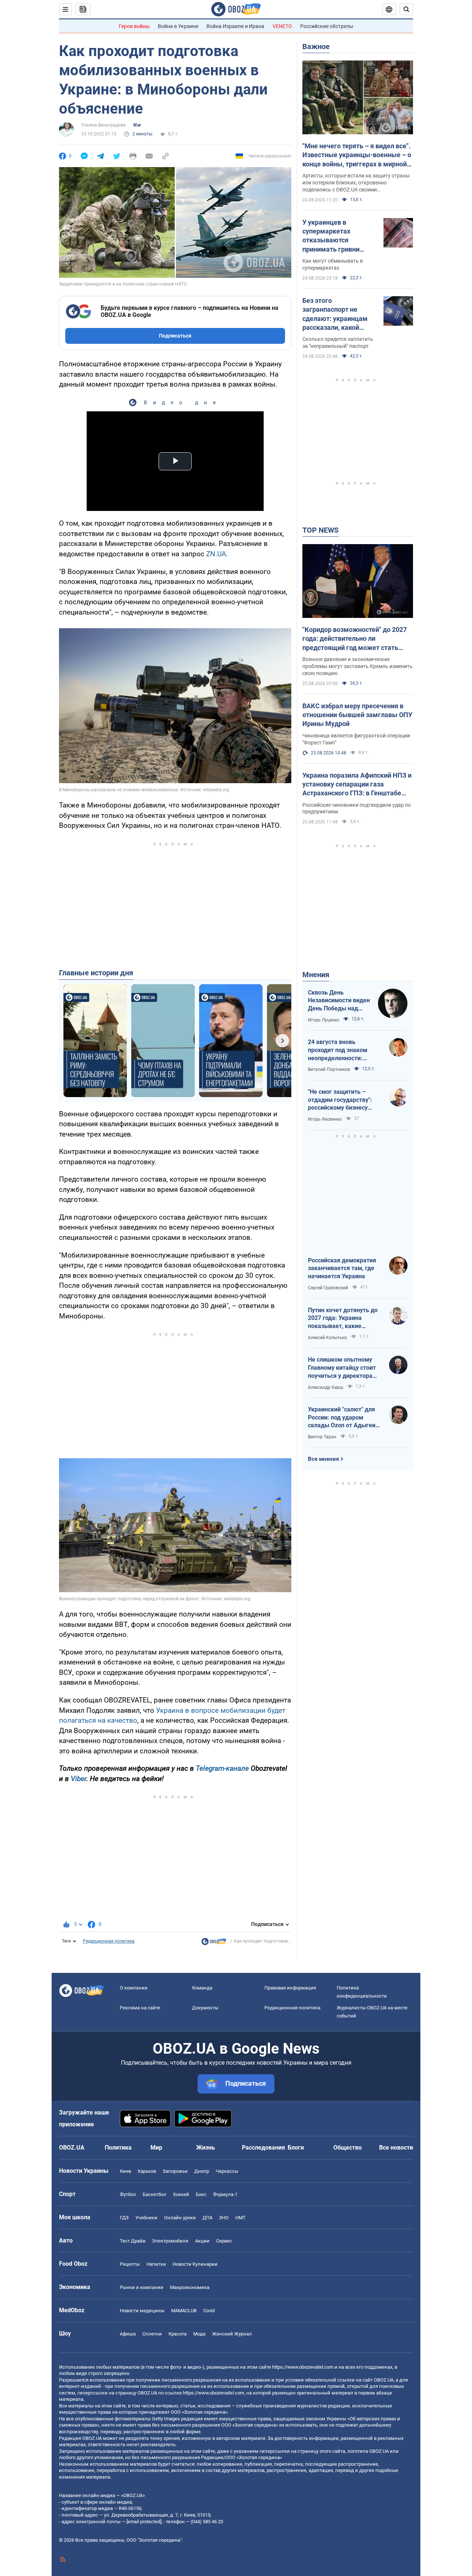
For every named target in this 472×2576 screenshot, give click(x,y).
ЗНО (224, 2218)
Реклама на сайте (140, 2008)
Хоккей (181, 2194)
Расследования (263, 2148)
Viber (79, 1779)
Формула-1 (225, 2194)
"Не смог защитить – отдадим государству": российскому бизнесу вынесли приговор (340, 1100)
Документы (205, 2008)
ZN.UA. (217, 554)
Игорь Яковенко (325, 1119)
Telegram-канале (222, 1768)
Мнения (316, 975)
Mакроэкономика (190, 2287)
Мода (199, 2334)
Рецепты (130, 2264)
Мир (156, 2148)
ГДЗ (124, 2218)
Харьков (147, 2171)
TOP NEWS (320, 530)
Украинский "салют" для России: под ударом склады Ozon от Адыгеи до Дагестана (342, 1418)
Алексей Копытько (327, 1338)
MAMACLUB (184, 2311)
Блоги (296, 2148)
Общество (348, 2148)
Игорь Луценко (324, 1020)
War (137, 125)
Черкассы (227, 2171)
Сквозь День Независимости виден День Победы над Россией (339, 1001)
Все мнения (323, 1459)
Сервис (224, 2241)
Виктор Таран (322, 1437)
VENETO (282, 26)
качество (122, 1720)
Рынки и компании (142, 2287)
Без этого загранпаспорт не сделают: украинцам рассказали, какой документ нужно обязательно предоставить (335, 314)
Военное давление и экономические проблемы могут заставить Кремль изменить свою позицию (358, 666)
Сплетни (152, 2334)
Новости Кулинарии (195, 2264)
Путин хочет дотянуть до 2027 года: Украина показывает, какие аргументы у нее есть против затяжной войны (343, 1318)
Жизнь (206, 2148)
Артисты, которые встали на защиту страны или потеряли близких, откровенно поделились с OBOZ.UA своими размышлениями (356, 183)
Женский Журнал (232, 2334)
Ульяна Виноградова (103, 125)
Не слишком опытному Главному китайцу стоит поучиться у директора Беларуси (342, 1368)
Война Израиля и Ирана (235, 26)
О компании (134, 1988)
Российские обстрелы (327, 26)
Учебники (146, 2218)
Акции (202, 2241)
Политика (118, 2148)
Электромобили (170, 2241)
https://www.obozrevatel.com (303, 2367)
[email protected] (144, 2522)
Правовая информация (290, 1988)
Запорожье (175, 2171)
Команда (202, 1988)
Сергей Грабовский (328, 1288)
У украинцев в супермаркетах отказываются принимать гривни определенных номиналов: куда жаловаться (331, 236)
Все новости (396, 2148)
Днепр (202, 2171)
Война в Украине (178, 26)
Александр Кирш (326, 1387)
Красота (178, 2334)
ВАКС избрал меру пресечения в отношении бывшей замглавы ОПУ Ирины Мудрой (357, 715)
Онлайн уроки (180, 2218)
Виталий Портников (329, 1069)
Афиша (128, 2334)
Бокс (201, 2194)
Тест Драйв (133, 2241)
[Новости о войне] (214, 1943)
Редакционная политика (109, 1941)
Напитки (156, 2264)
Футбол (128, 2194)
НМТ (240, 2218)
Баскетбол (155, 2194)
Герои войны (134, 26)
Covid (209, 2311)
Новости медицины (142, 2311)
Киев (125, 2171)
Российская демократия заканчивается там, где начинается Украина (342, 1268)
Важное (316, 46)
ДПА (207, 2218)
